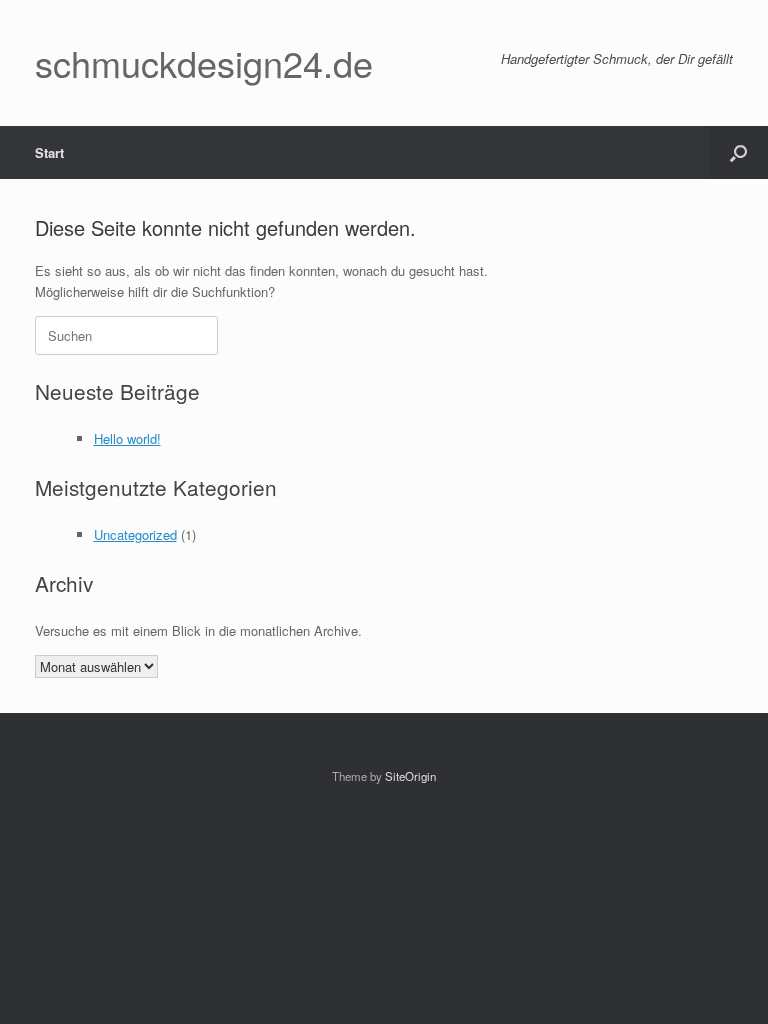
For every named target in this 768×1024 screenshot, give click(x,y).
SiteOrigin (410, 776)
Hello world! (127, 438)
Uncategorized (135, 534)
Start (49, 152)
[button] (738, 152)
